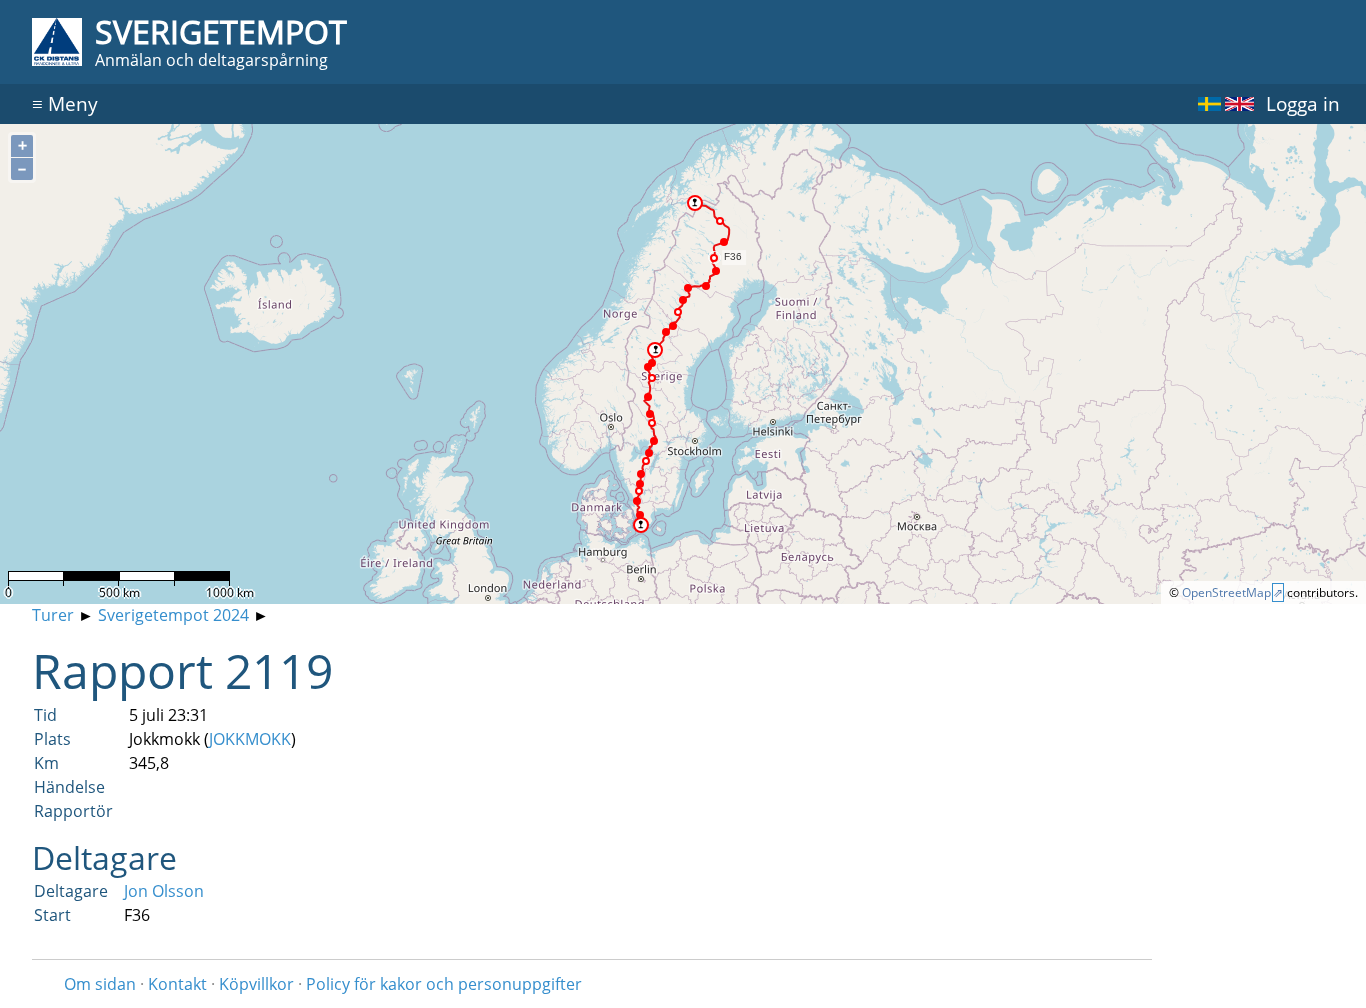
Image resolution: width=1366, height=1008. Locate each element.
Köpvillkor (256, 984)
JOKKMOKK (250, 739)
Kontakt (177, 984)
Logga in (1303, 103)
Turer (53, 615)
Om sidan (100, 984)
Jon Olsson (164, 891)
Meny (65, 103)
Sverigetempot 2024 (173, 615)
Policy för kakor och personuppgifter (444, 984)
